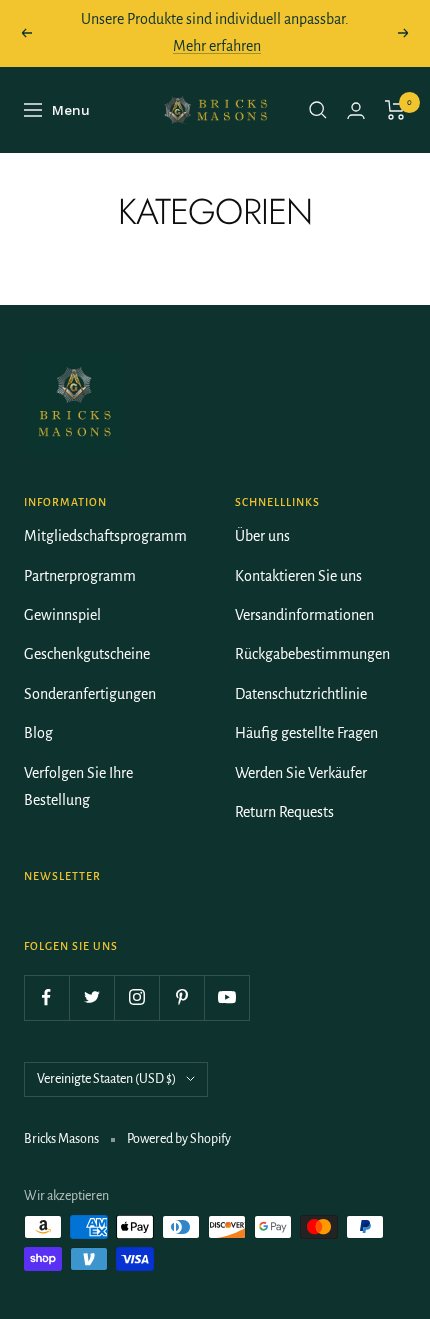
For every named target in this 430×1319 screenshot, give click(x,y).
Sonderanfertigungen (90, 694)
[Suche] (318, 110)
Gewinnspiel (62, 615)
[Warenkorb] (395, 110)
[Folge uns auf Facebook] (46, 997)
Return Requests (284, 812)
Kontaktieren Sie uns (298, 576)
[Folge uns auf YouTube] (226, 997)
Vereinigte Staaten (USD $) (106, 1079)
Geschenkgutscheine (87, 654)
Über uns (262, 536)
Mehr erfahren (217, 46)
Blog (38, 733)
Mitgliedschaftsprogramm (105, 536)
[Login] (356, 110)
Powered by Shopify (179, 1139)
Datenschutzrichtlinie (301, 694)
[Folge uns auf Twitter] (91, 997)
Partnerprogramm (80, 576)
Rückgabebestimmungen (312, 654)
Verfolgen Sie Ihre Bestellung (78, 786)
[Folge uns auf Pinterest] (181, 997)
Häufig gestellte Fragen (306, 733)
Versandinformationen (304, 615)
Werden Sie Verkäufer (301, 773)
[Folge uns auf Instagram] (136, 997)
